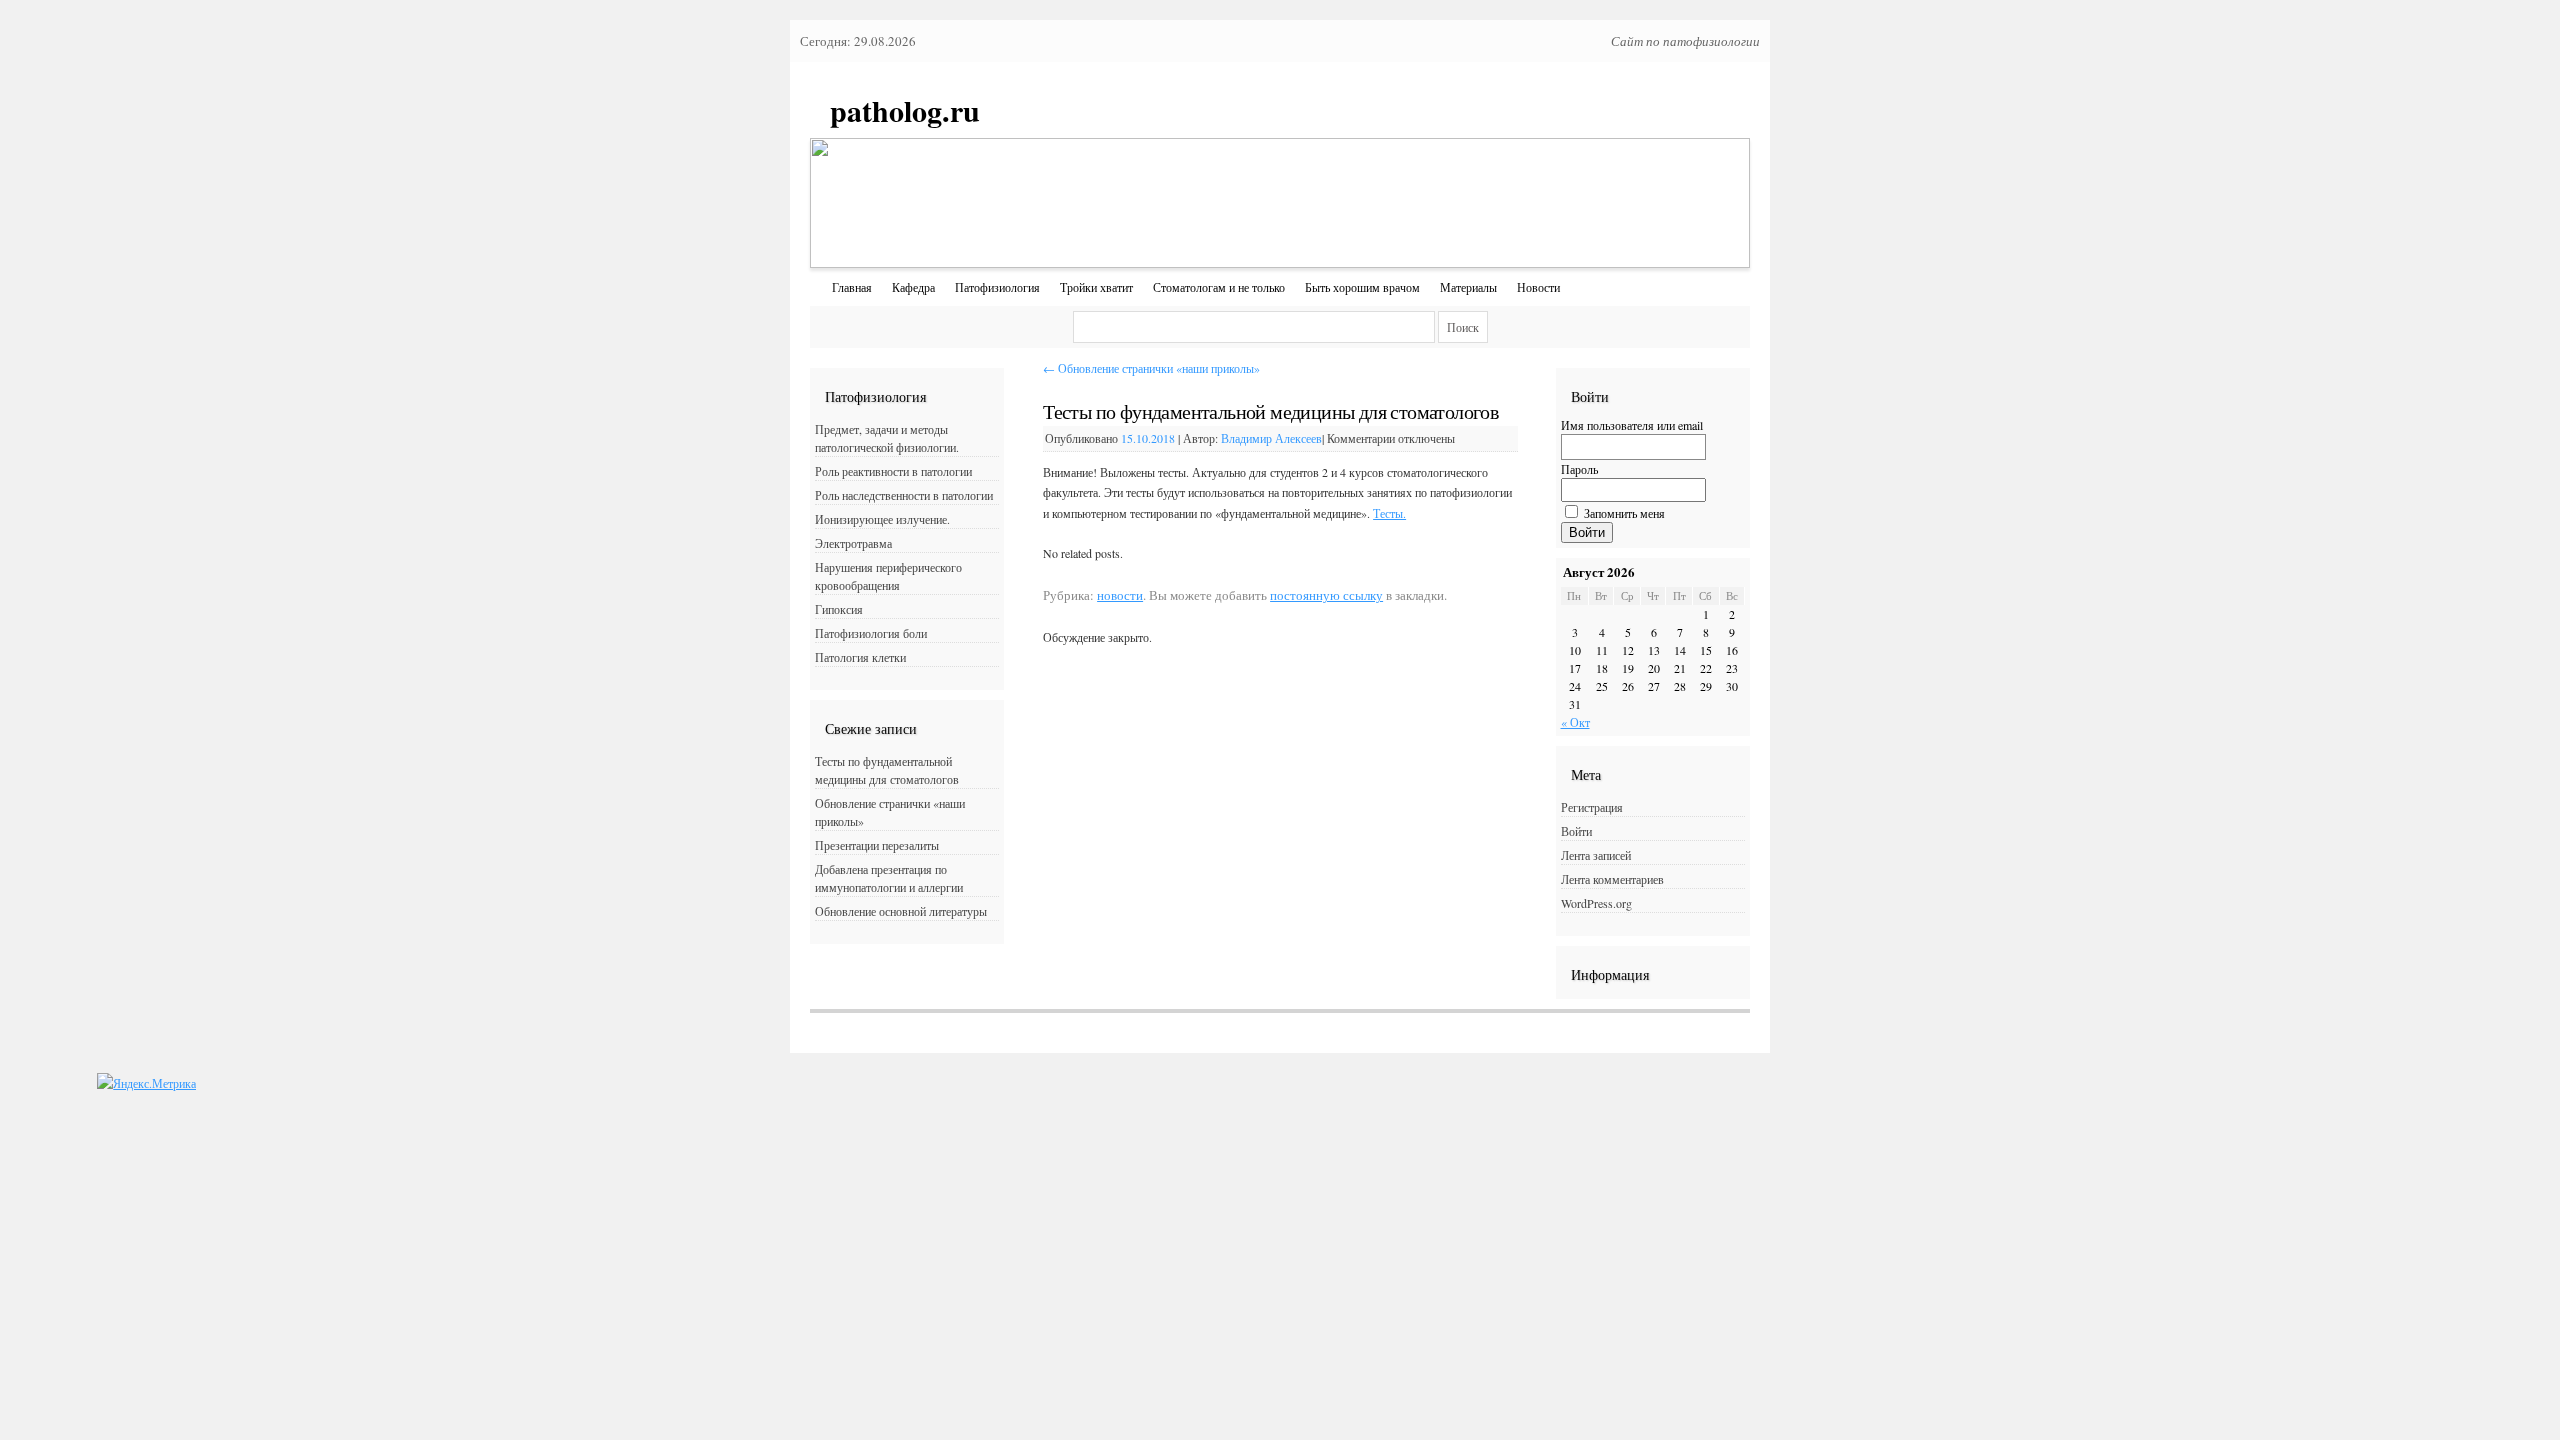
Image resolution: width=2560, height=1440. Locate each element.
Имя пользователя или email (1632, 425)
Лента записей (1596, 855)
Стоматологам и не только (1219, 287)
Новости (1538, 287)
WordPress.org (1596, 903)
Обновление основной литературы (901, 911)
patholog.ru (905, 110)
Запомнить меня (1624, 513)
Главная (852, 287)
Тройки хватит (1096, 287)
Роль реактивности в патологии (893, 471)
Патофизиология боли (871, 633)
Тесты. (1389, 513)
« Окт (1575, 722)
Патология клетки (860, 657)
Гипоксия (839, 609)
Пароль (1579, 469)
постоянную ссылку (1326, 595)
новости (1120, 595)
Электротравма (853, 543)
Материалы (1468, 287)
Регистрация (1592, 807)
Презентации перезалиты (877, 845)
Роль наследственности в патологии (904, 495)
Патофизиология (997, 287)
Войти (1587, 532)
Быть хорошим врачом (1362, 287)
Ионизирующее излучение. (882, 519)
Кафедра (913, 287)
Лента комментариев (1612, 879)
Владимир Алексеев (1271, 438)
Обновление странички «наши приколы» (1151, 368)
